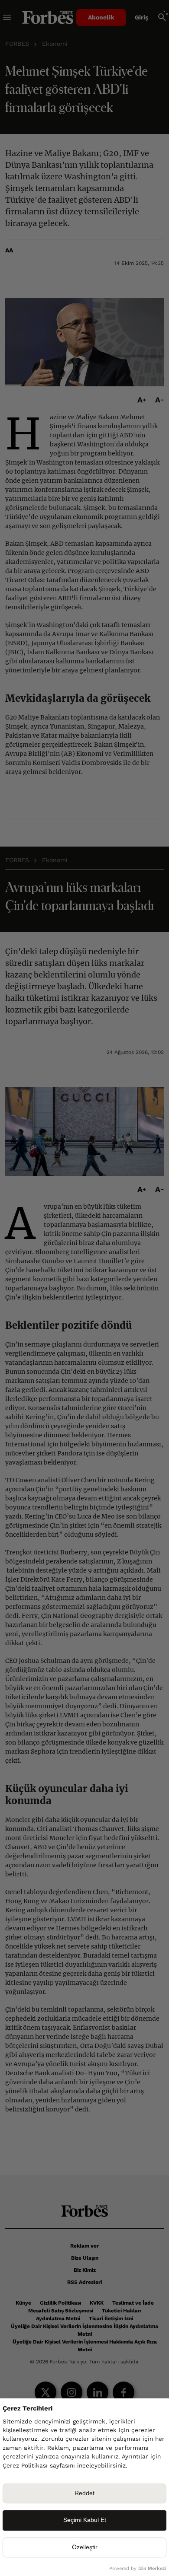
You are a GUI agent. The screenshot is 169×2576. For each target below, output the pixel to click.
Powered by (138, 2568)
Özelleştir (85, 2547)
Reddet (84, 2493)
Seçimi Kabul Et (85, 2520)
